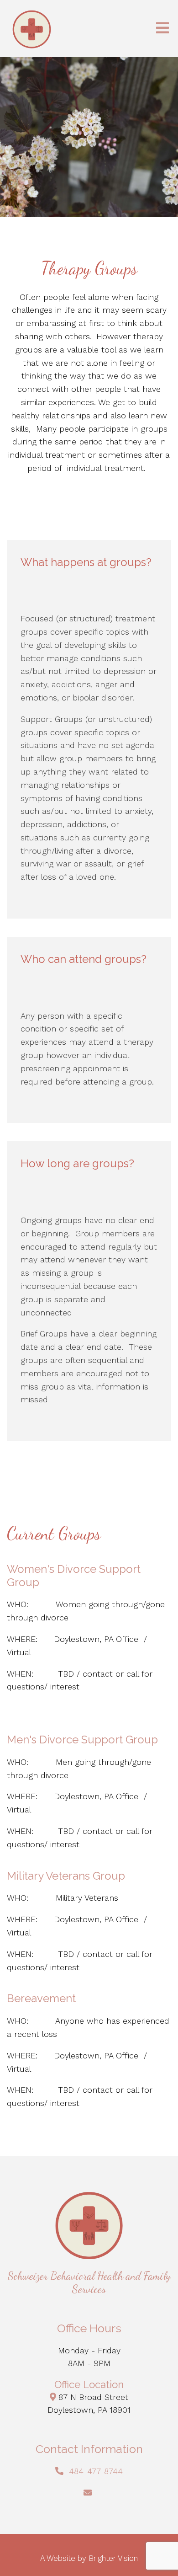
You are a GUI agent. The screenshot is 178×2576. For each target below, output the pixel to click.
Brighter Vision (113, 2558)
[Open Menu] (162, 29)
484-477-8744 (96, 2471)
